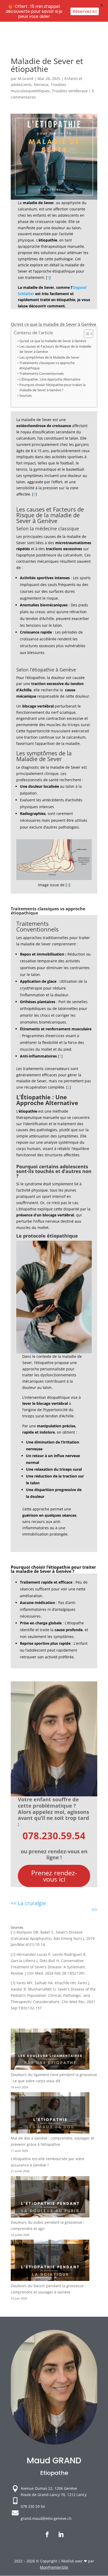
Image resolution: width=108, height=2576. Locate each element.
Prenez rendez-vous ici (54, 1876)
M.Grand (26, 79)
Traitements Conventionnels (42, 374)
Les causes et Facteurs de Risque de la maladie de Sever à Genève (55, 349)
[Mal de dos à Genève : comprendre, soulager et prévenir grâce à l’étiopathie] (50, 2114)
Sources (26, 396)
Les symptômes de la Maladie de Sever (49, 357)
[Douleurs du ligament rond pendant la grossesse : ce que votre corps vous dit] (50, 2050)
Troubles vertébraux (70, 91)
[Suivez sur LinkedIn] (61, 2534)
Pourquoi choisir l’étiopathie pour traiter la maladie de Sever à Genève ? (52, 387)
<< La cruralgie (28, 1903)
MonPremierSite (54, 2567)
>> (94, 1909)
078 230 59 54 (33, 2506)
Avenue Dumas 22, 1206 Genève (49, 2488)
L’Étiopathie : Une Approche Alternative (50, 379)
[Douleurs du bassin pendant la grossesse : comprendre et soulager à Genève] (50, 2261)
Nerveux (41, 85)
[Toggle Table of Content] (86, 334)
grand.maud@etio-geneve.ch (46, 2518)
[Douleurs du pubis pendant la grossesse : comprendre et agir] (50, 2198)
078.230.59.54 (54, 1836)
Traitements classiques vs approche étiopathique (47, 366)
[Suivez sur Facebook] (47, 2534)
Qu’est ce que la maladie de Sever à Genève (53, 341)
